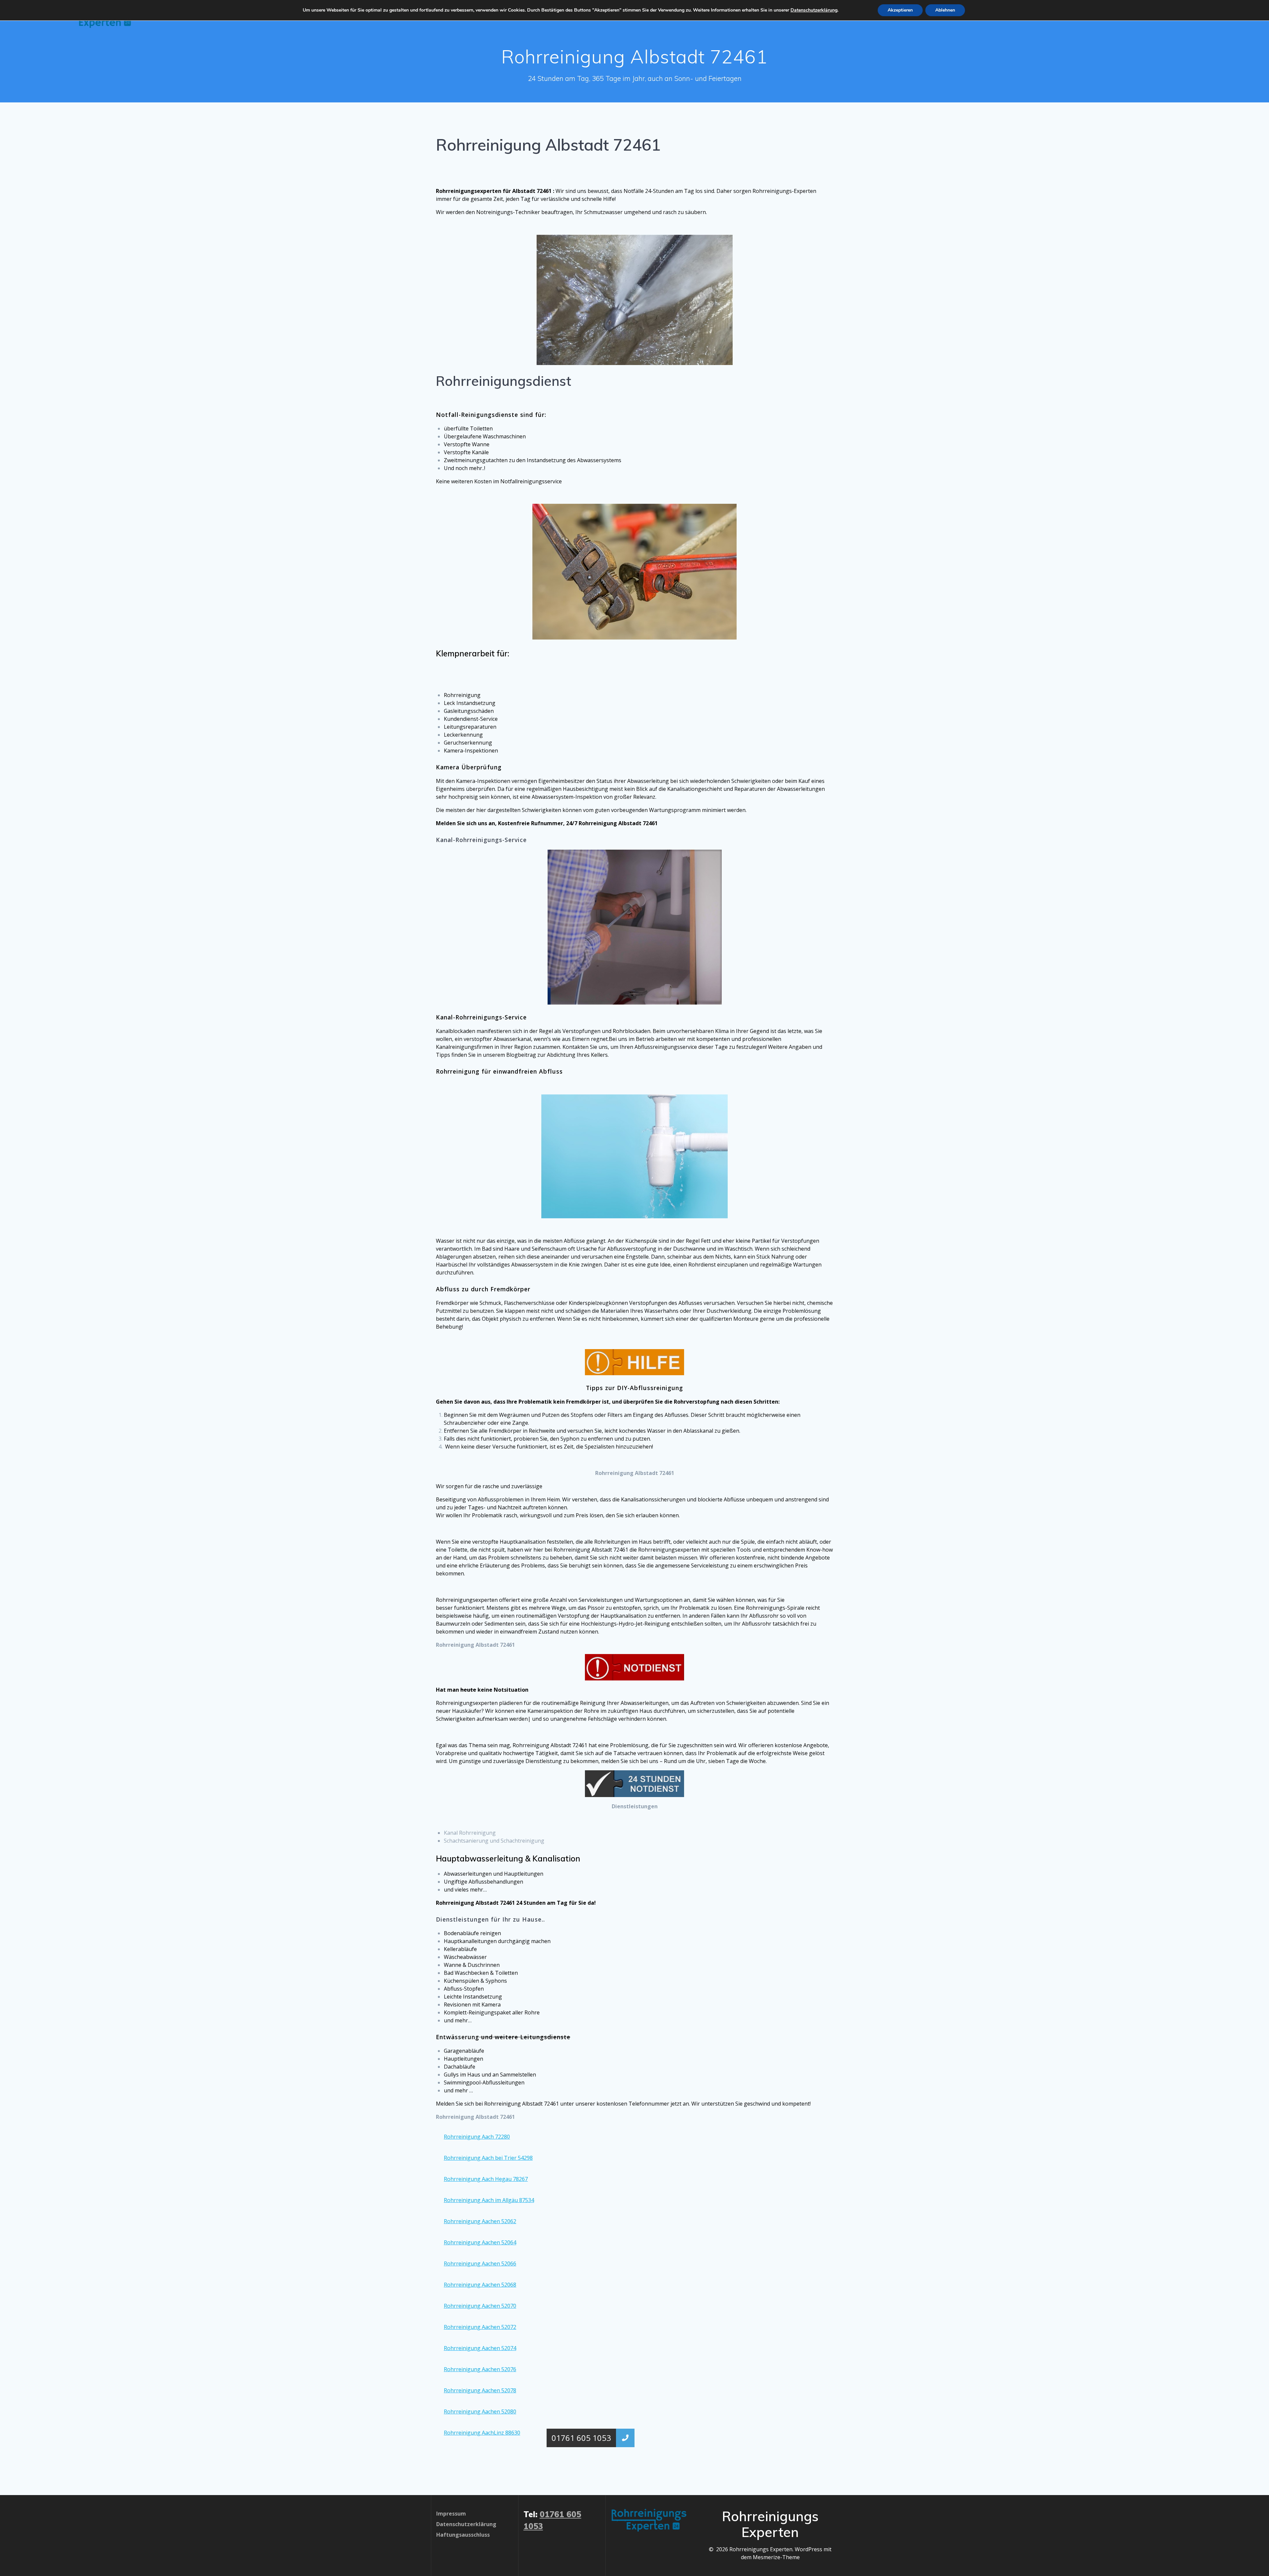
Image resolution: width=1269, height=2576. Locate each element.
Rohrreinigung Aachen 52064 (480, 2242)
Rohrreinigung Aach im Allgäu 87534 (489, 2200)
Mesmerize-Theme (776, 2557)
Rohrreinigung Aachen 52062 (480, 2221)
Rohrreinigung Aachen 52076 (480, 2369)
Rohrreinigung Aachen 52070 (480, 2306)
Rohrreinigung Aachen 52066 (480, 2263)
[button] (625, 2438)
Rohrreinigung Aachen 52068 (480, 2285)
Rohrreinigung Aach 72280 (477, 2137)
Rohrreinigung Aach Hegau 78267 (486, 2179)
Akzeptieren (900, 10)
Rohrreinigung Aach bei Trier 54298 (488, 2158)
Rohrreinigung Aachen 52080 (480, 2411)
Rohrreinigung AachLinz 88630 (482, 2433)
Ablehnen (945, 10)
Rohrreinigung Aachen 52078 (480, 2390)
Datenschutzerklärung (814, 10)
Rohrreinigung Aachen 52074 (480, 2348)
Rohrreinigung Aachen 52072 (480, 2327)
